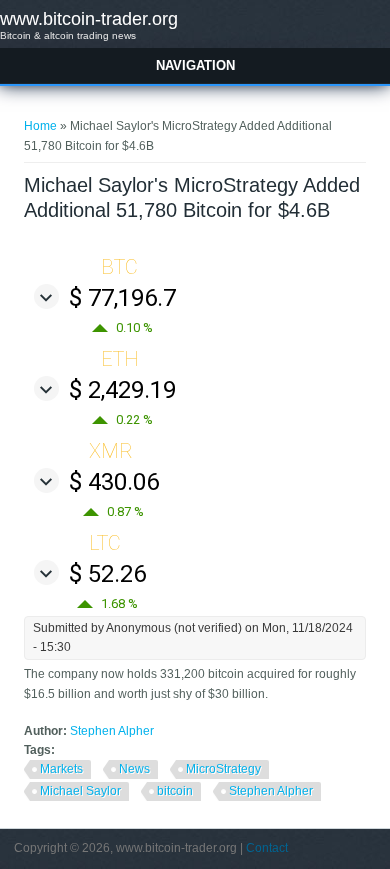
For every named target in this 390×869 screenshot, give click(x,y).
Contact (267, 848)
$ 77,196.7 (122, 298)
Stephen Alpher (112, 731)
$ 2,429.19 (122, 390)
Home (40, 126)
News (134, 769)
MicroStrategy (223, 769)
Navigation (195, 65)
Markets (61, 769)
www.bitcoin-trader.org (89, 19)
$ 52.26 (107, 574)
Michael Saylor (80, 791)
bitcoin (175, 791)
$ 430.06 (114, 482)
